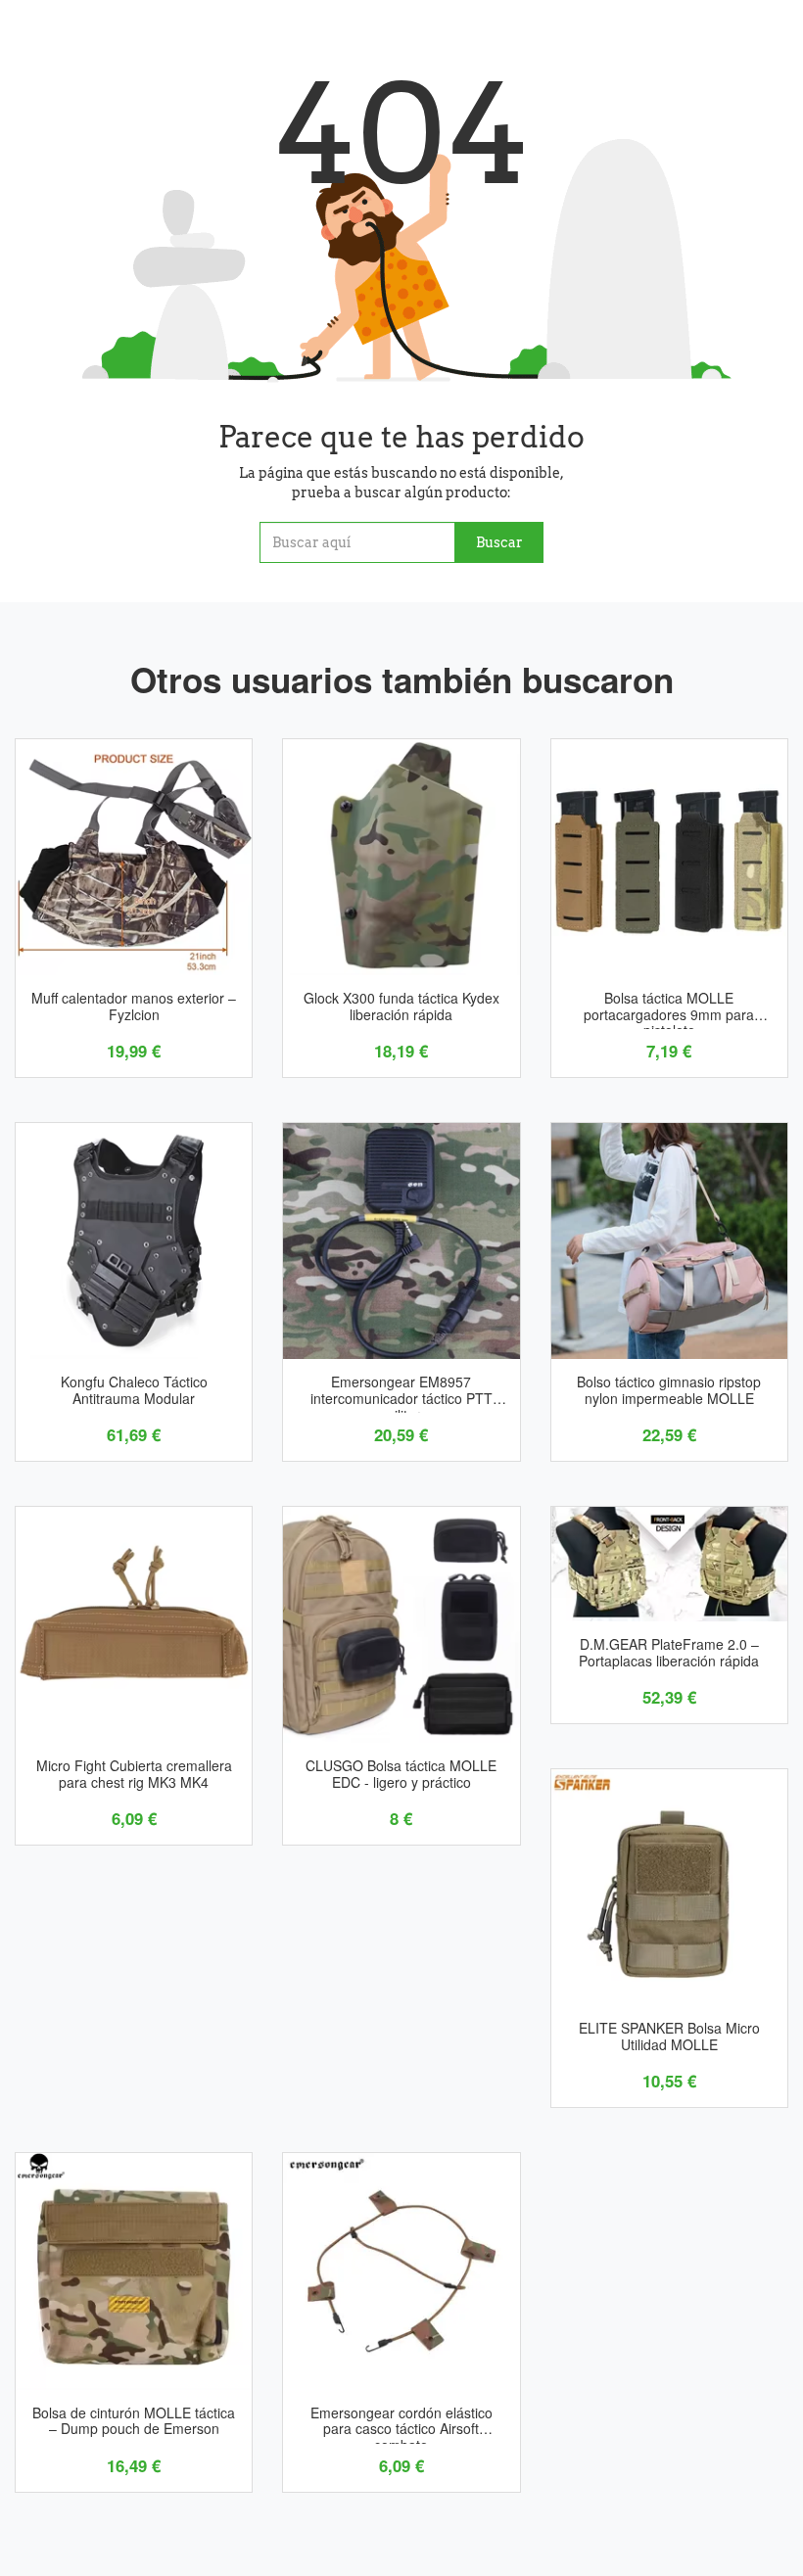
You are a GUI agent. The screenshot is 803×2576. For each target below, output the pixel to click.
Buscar (499, 542)
